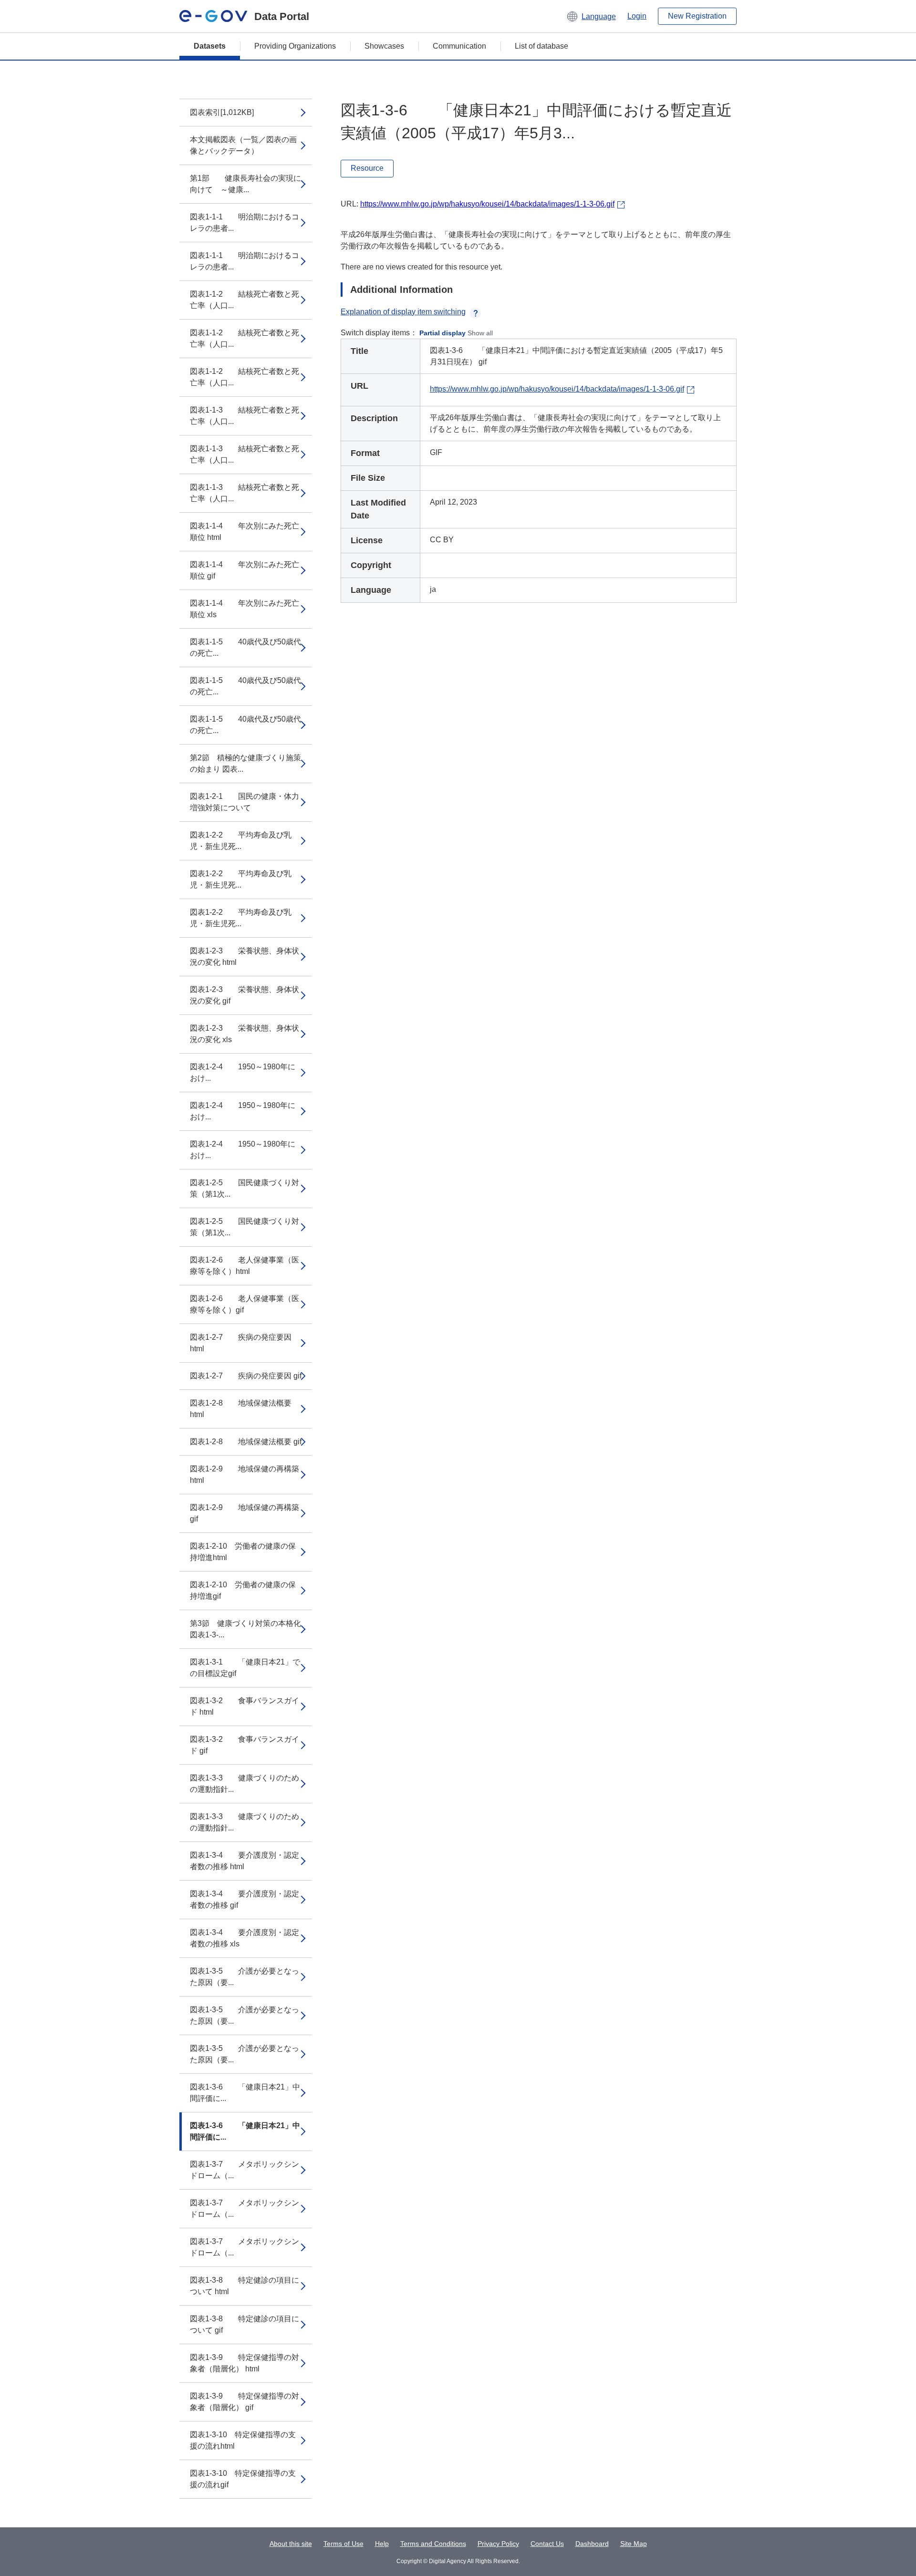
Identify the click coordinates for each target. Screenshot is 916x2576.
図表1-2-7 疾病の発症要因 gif (246, 1376)
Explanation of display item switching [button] (403, 312)
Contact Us (547, 2544)
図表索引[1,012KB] (222, 112)
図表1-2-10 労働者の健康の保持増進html (243, 1552)
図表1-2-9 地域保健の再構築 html (245, 1474)
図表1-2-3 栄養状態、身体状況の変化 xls (245, 1034)
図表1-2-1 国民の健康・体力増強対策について (245, 802)
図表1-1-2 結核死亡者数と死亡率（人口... (245, 300)
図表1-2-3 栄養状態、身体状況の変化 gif (245, 995)
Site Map (634, 2544)
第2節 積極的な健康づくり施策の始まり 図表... (245, 763)
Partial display (442, 333)
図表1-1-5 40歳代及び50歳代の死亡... (245, 647)
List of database (541, 46)
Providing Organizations (295, 46)
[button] (591, 16)
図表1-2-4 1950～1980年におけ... (243, 1072)
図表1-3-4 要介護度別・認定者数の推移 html (245, 1861)
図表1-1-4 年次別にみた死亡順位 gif (245, 570)
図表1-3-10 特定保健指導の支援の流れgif (243, 2479)
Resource (367, 168)
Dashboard (592, 2544)
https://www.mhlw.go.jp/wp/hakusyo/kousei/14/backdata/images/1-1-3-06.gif (487, 204)
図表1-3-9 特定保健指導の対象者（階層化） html (245, 2363)
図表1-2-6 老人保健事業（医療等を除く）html (245, 1266)
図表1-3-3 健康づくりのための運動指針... (245, 1784)
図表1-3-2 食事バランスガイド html (245, 1706)
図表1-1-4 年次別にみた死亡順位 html (245, 532)
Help (382, 2544)
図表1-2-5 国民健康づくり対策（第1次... (245, 1188)
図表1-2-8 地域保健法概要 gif (246, 1442)
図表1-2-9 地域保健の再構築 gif (245, 1513)
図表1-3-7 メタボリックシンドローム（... (245, 2170)
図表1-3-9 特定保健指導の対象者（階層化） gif (245, 2402)
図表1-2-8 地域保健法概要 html (241, 1409)
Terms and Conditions (433, 2544)
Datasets (210, 46)
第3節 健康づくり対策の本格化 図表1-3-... (245, 1629)
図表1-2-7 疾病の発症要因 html (241, 1343)
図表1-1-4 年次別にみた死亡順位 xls (245, 609)
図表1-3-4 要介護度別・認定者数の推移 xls (245, 1938)
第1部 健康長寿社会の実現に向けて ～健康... (245, 184)
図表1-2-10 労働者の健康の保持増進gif (243, 1590)
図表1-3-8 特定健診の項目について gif (245, 2324)
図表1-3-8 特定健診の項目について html (245, 2286)
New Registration (697, 16)
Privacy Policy (498, 2544)
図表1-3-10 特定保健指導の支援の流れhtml (243, 2440)
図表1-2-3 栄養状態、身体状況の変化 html (245, 957)
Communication (459, 46)
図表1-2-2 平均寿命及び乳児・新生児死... (241, 841)
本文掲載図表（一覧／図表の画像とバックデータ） (243, 145)
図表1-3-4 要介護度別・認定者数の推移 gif (245, 1899)
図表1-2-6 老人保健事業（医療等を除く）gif (245, 1304)
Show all (480, 333)
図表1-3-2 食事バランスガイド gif (245, 1745)
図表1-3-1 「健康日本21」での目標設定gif (245, 1668)
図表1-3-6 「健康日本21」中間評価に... (245, 2093)
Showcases (384, 46)
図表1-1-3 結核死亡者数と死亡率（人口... (245, 416)
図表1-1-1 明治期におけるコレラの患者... (245, 222)
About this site (291, 2544)
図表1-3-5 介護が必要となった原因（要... (245, 1977)
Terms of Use (343, 2544)
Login (637, 16)
